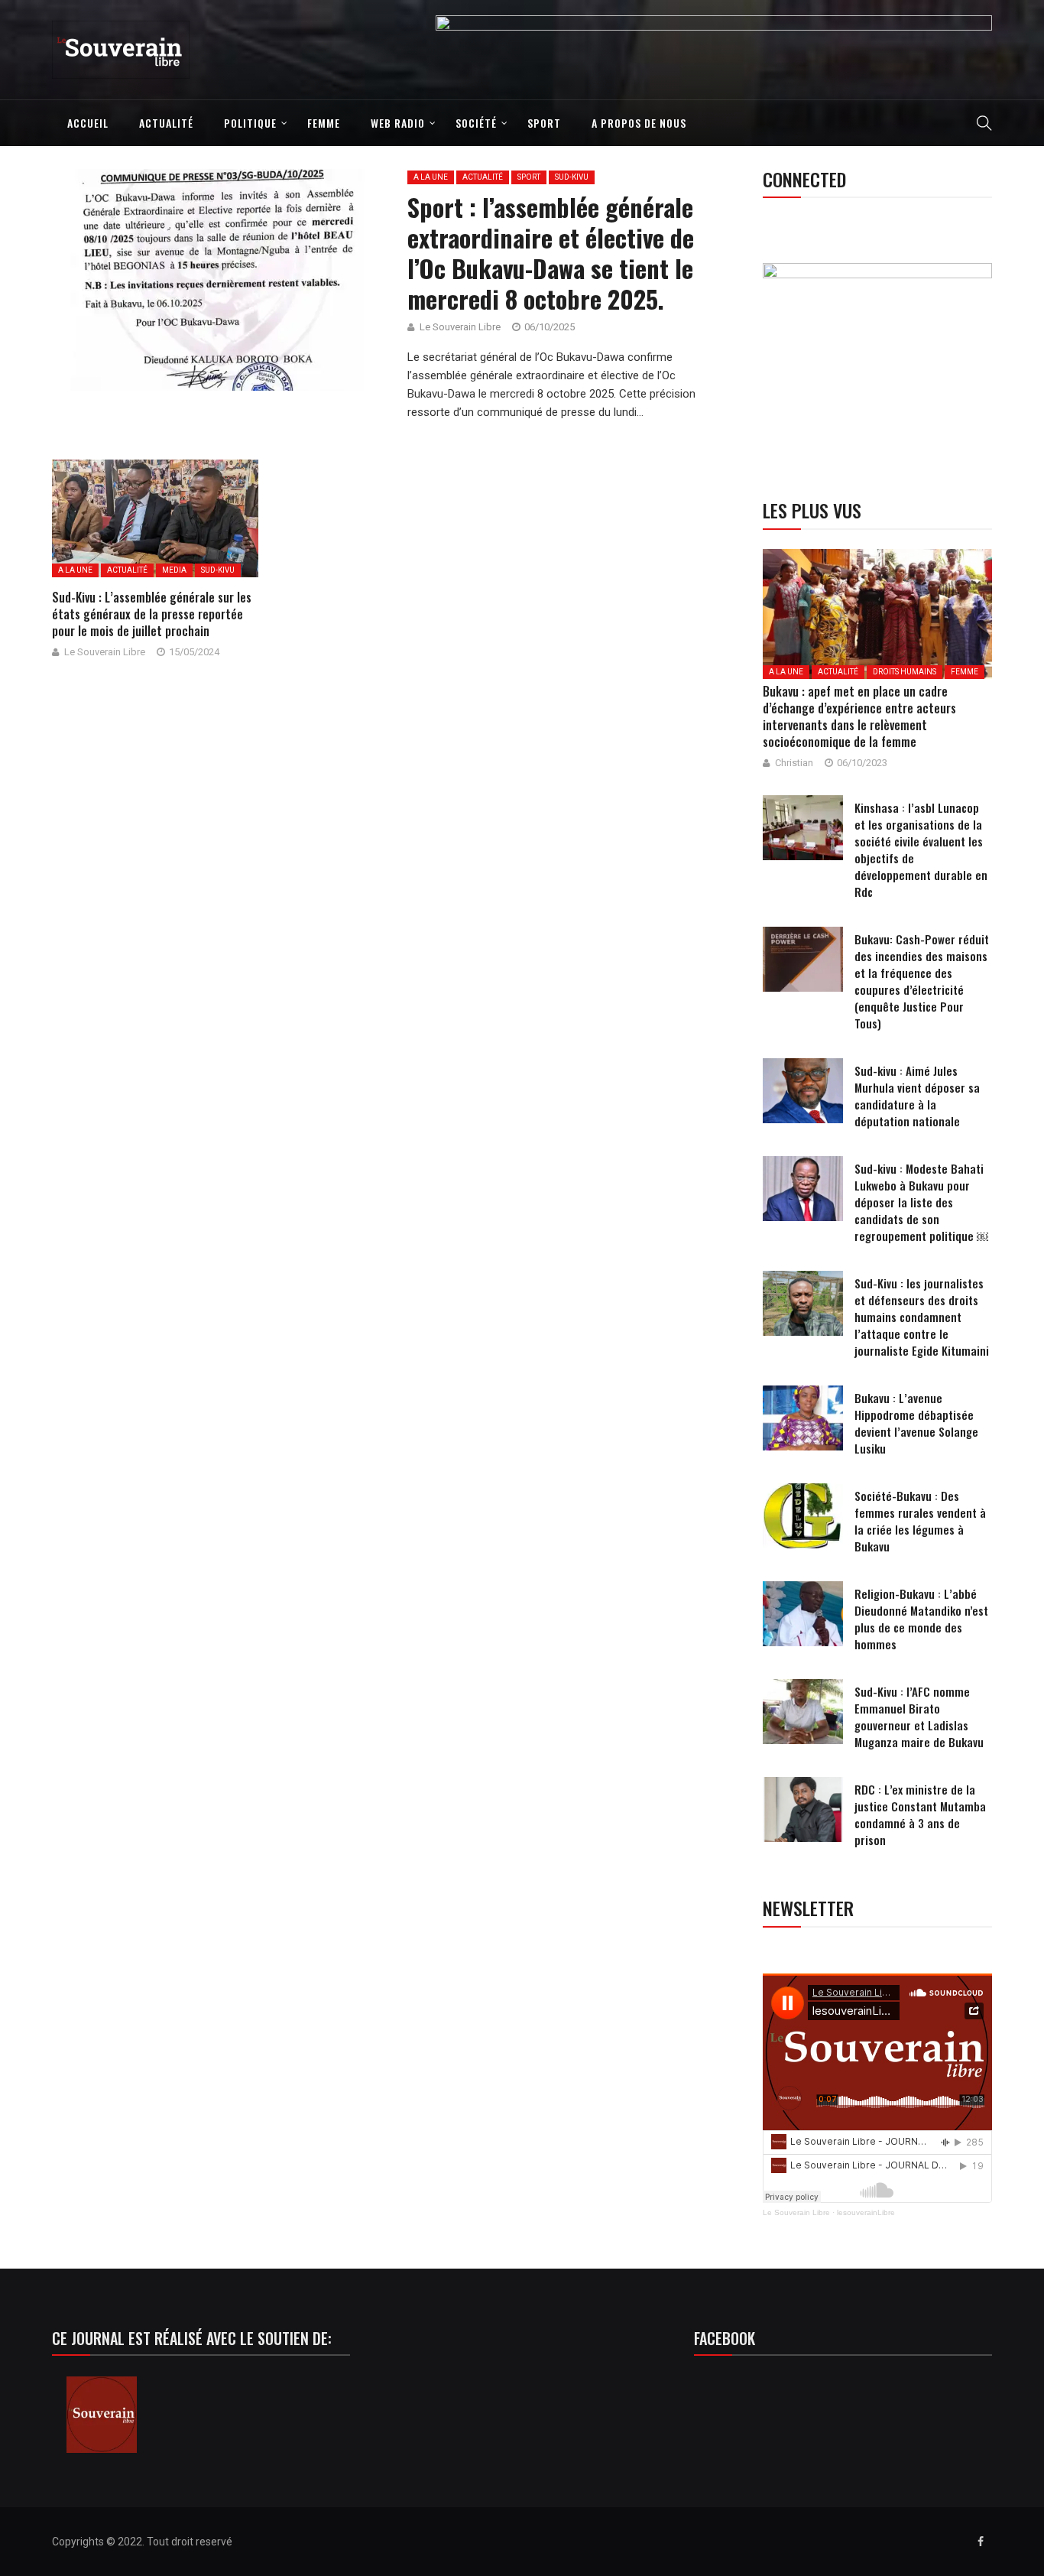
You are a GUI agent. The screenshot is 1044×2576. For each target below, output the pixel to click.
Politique (250, 123)
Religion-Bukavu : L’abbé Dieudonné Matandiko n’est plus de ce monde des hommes (921, 1619)
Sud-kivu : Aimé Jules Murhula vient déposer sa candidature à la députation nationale (917, 1096)
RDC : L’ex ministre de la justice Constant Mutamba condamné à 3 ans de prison (920, 1814)
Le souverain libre (460, 327)
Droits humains (905, 672)
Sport (544, 123)
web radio (398, 123)
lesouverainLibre (866, 2212)
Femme (324, 123)
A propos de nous (639, 123)
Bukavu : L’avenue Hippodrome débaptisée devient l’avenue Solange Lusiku (916, 1423)
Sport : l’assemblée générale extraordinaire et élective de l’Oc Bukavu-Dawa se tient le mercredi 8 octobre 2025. (551, 253)
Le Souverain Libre (796, 2212)
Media (174, 570)
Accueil (88, 123)
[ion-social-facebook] (981, 2542)
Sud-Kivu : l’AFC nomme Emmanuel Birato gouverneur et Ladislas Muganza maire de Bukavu (919, 1717)
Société (476, 123)
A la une (431, 177)
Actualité (166, 123)
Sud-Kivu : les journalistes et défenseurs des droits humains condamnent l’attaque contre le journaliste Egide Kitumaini (922, 1317)
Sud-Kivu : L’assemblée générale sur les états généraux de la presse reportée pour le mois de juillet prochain (152, 614)
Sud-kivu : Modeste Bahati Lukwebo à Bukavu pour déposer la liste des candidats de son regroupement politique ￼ (921, 1202)
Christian (794, 763)
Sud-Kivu (572, 177)
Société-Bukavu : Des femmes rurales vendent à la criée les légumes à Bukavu (920, 1521)
